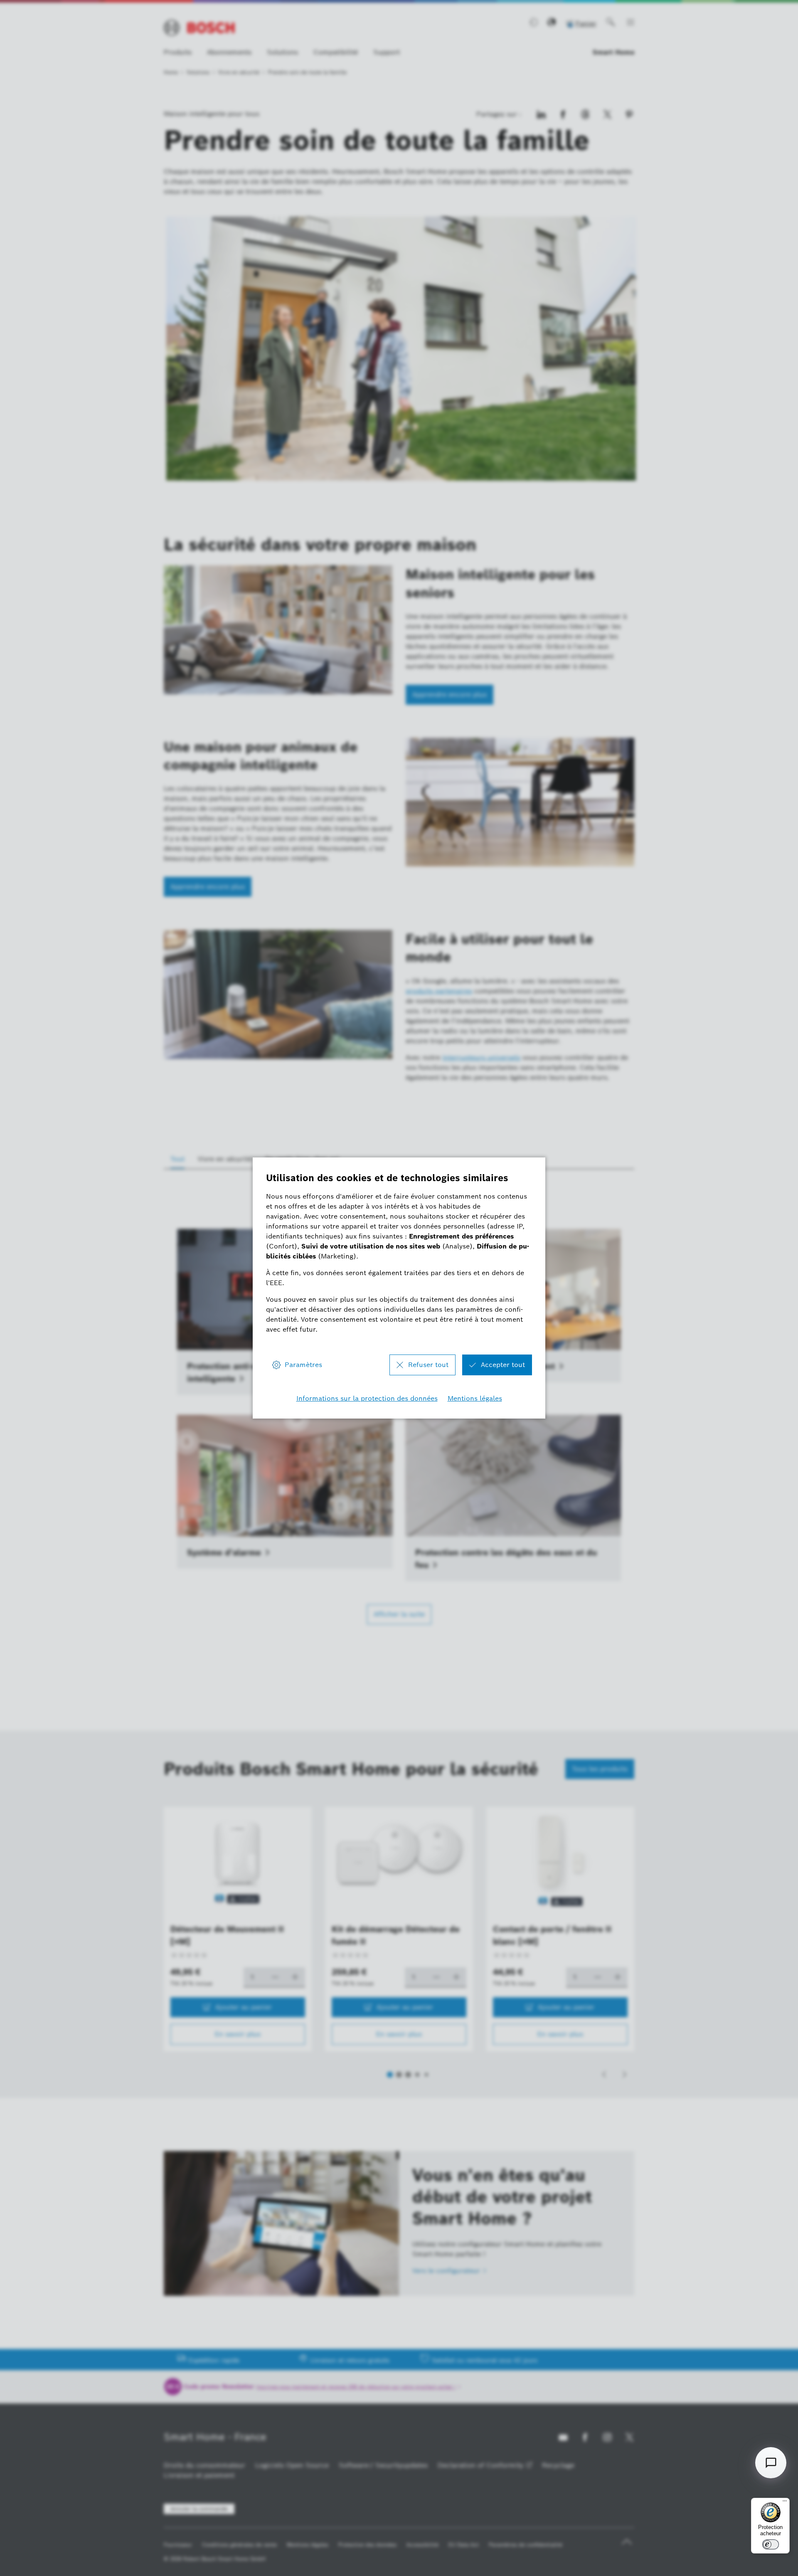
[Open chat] (771, 2463)
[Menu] (785, 2503)
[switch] (771, 2544)
